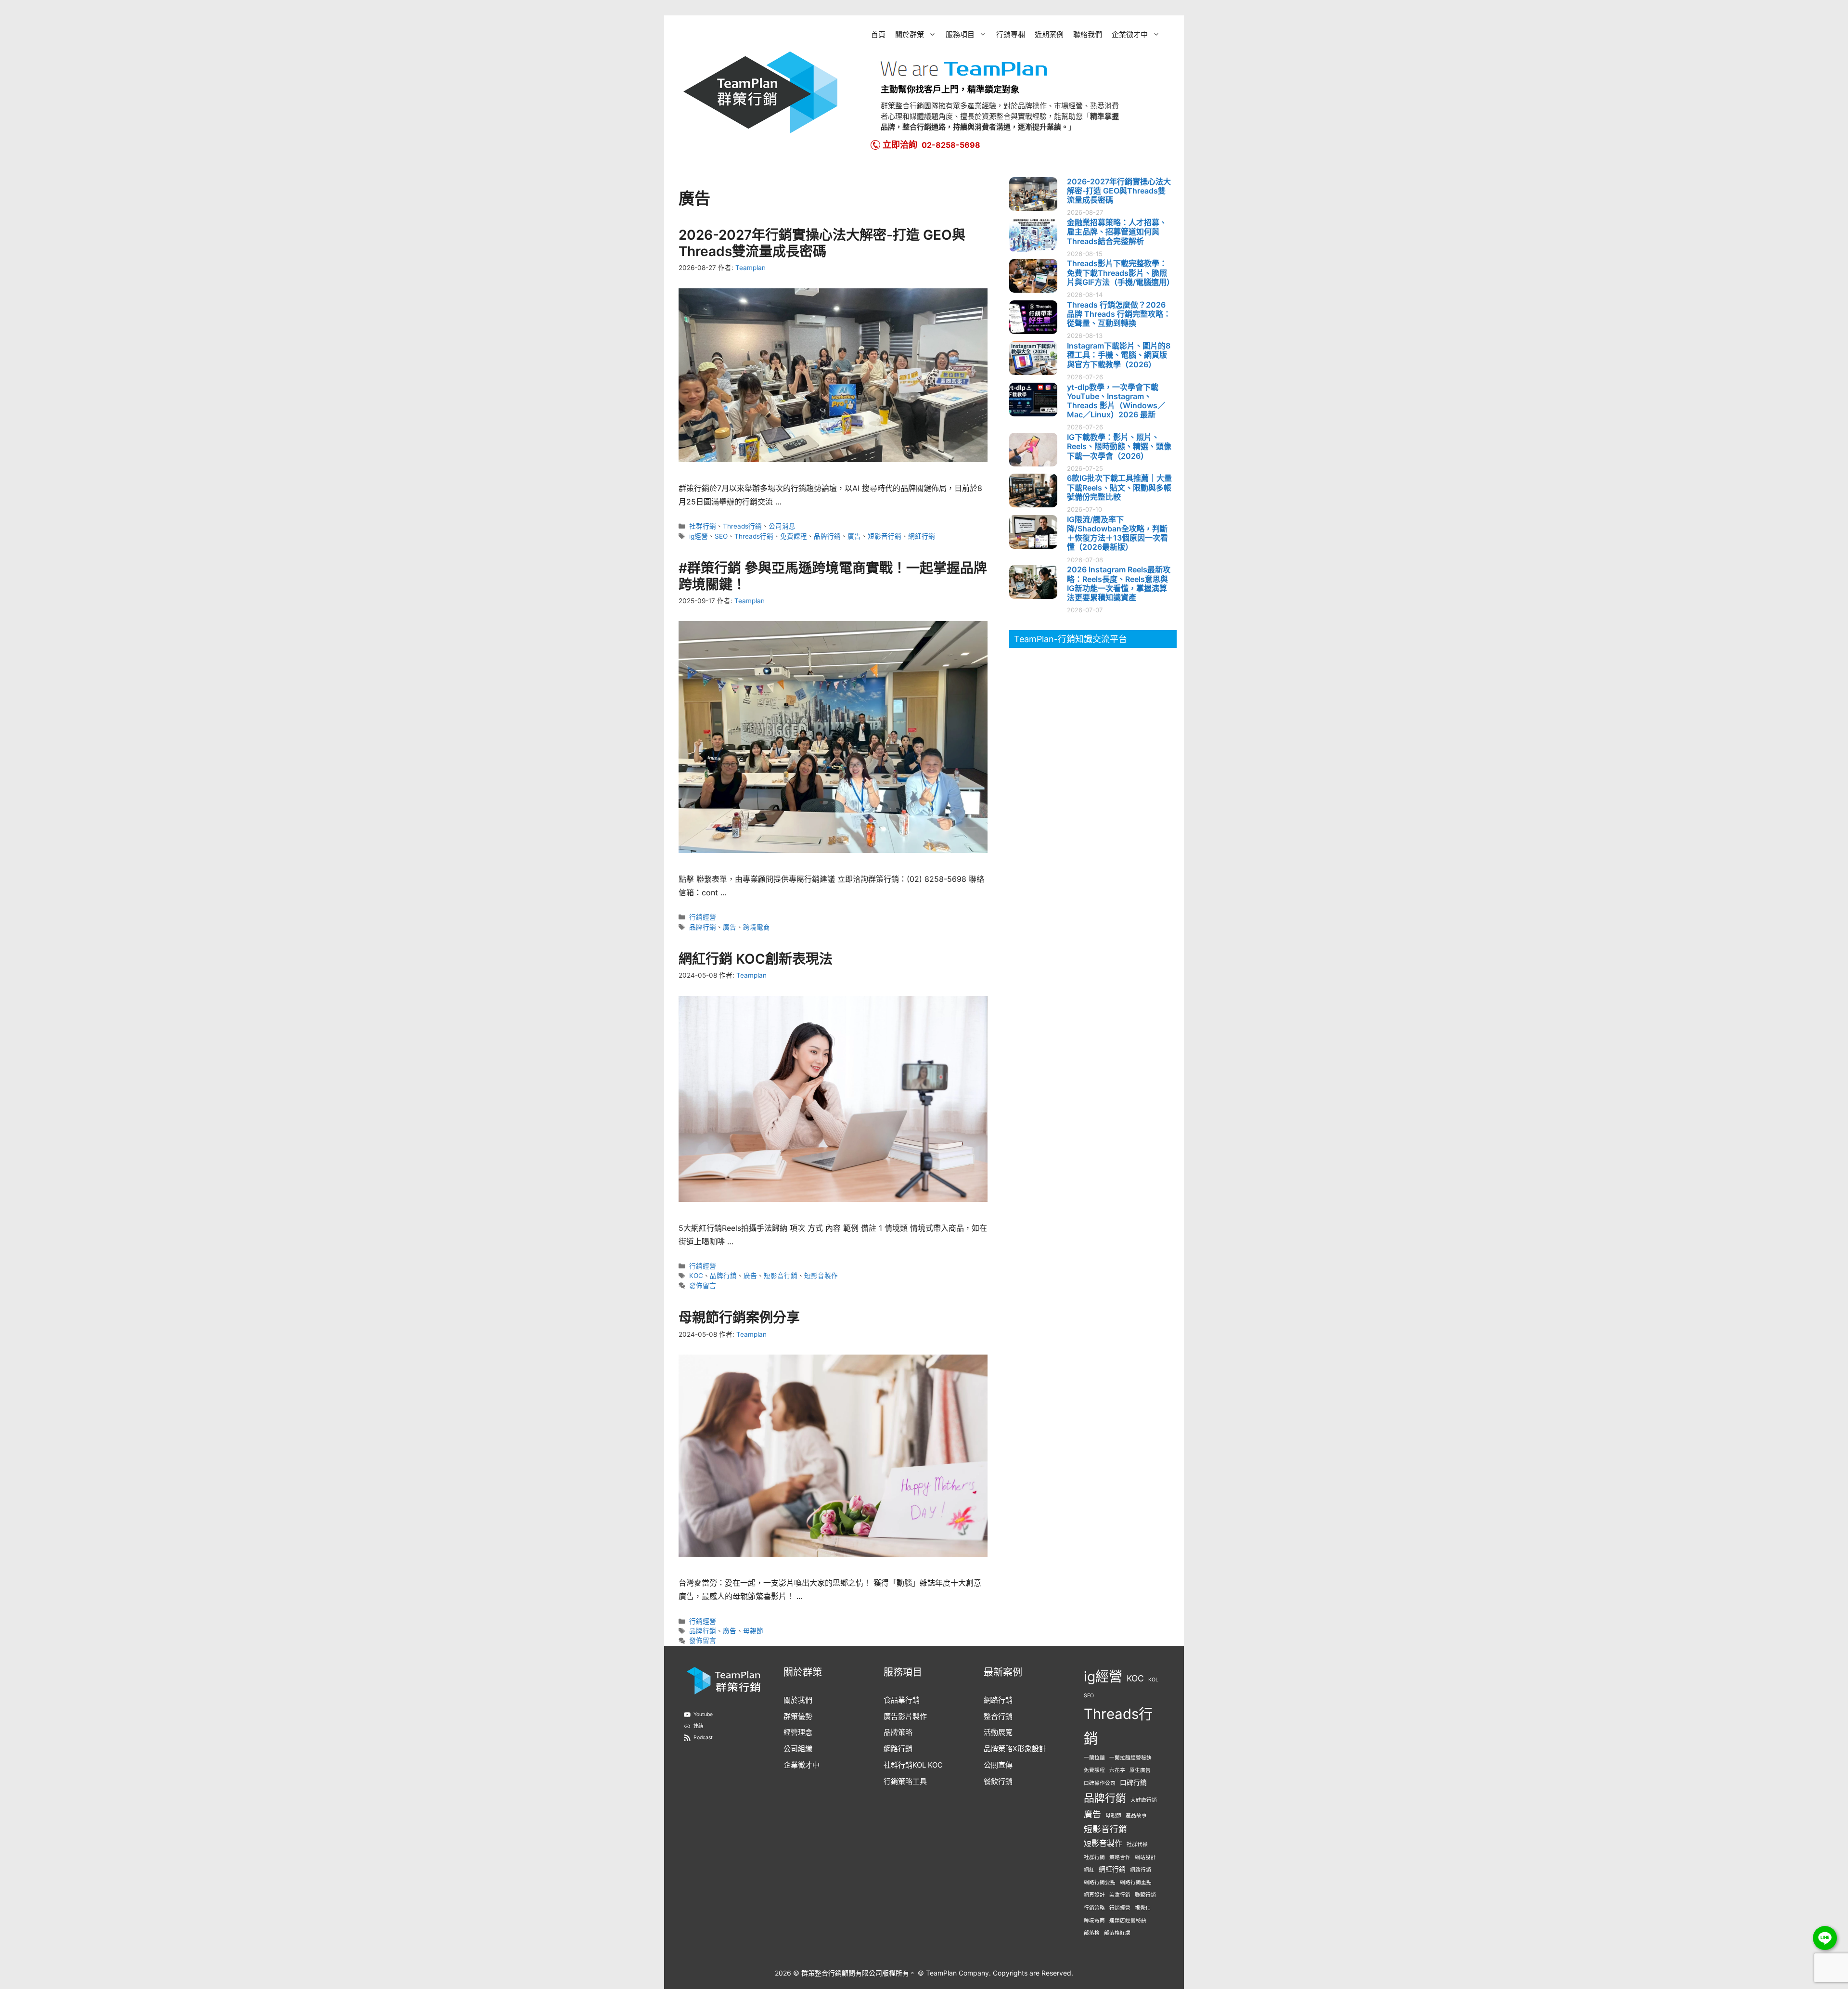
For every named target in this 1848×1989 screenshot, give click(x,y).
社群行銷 (703, 526)
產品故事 (1136, 1815)
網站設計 (1145, 1857)
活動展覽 (998, 1732)
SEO (721, 536)
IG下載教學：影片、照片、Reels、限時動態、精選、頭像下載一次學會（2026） (1119, 446)
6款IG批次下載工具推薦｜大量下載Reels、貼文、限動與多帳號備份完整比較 (1119, 487)
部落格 (1092, 1933)
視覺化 (1143, 1908)
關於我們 (798, 1700)
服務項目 (960, 34)
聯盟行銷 (1145, 1895)
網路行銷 (898, 1749)
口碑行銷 (1133, 1782)
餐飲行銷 (998, 1781)
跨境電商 (757, 927)
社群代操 (1137, 1844)
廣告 (854, 536)
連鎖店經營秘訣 (1128, 1920)
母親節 (753, 1631)
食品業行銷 (902, 1700)
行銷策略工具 (905, 1781)
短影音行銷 (885, 536)
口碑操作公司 (1100, 1783)
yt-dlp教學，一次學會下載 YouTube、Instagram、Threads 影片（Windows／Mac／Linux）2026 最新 (1116, 401)
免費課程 (794, 536)
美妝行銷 (1120, 1895)
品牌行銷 (827, 536)
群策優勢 (798, 1716)
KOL (1153, 1680)
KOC (696, 1276)
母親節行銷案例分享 (739, 1317)
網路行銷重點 (1136, 1882)
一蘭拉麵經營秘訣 (1130, 1758)
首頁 (878, 34)
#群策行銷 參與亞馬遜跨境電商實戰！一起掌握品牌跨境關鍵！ (833, 576)
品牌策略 (898, 1732)
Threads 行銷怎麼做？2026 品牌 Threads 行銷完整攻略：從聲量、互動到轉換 (1119, 314)
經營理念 (798, 1732)
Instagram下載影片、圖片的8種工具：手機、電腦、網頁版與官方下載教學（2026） (1119, 355)
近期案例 (1049, 34)
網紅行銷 (922, 536)
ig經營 (699, 536)
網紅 (1089, 1870)
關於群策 (910, 34)
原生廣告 (1140, 1770)
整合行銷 (998, 1716)
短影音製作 (821, 1276)
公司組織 (798, 1749)
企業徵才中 (1130, 34)
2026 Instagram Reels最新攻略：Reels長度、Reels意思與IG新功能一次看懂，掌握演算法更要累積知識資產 (1119, 583)
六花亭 (1117, 1770)
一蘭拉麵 (1094, 1758)
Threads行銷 (742, 526)
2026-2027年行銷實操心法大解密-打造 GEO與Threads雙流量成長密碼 (822, 243)
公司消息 (782, 526)
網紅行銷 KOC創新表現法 (756, 959)
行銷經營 (703, 917)
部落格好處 (1117, 1933)
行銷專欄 (1011, 34)
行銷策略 (1094, 1908)
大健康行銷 (1144, 1800)
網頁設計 (1094, 1895)
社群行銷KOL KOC (913, 1765)
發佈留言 (703, 1286)
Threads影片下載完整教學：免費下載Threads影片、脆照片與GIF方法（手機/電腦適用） (1121, 272)
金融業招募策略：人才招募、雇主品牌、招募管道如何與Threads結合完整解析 (1117, 232)
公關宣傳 (998, 1765)
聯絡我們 (1088, 34)
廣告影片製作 (905, 1716)
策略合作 (1120, 1857)
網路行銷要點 (1100, 1882)
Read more (796, 503)
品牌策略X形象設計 (1015, 1749)
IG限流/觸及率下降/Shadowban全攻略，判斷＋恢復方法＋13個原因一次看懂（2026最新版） (1117, 533)
